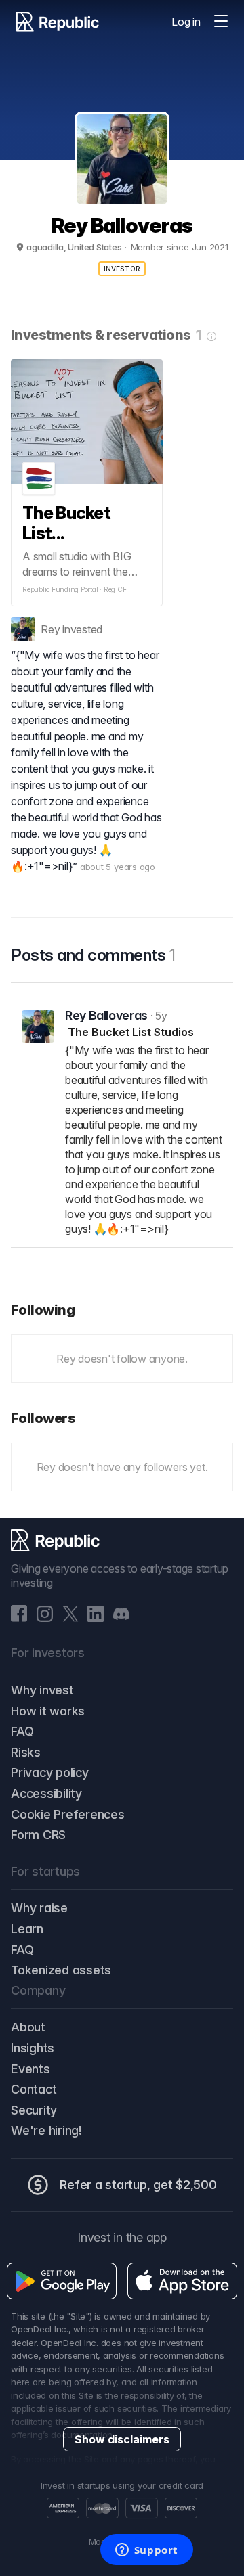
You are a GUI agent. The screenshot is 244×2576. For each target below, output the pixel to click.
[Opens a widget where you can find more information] (146, 2551)
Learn (27, 1929)
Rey (50, 629)
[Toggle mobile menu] (221, 22)
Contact (34, 2089)
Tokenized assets (61, 1970)
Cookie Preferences (68, 1814)
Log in (186, 22)
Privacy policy (50, 1772)
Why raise (39, 1908)
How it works (48, 1711)
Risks (26, 1752)
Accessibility (46, 1793)
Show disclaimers (122, 2439)
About (28, 2027)
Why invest (42, 1690)
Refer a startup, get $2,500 (138, 2185)
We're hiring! (46, 2130)
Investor (122, 269)
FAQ (22, 1731)
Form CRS (38, 1835)
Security (34, 2110)
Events (30, 2069)
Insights (33, 2048)
